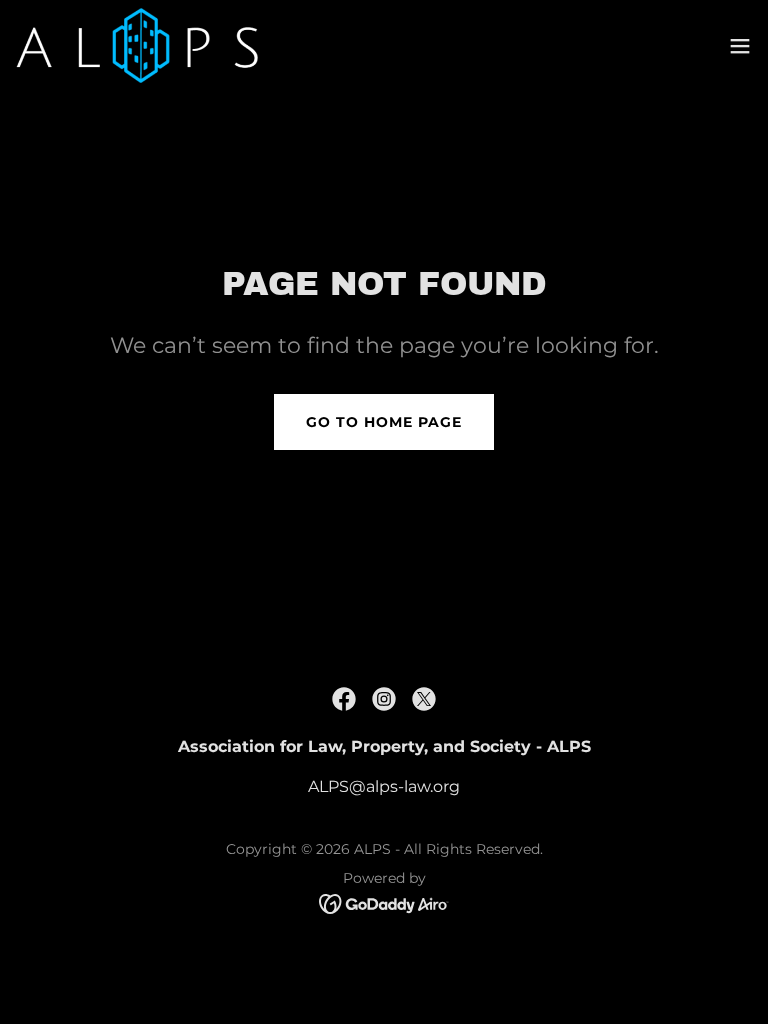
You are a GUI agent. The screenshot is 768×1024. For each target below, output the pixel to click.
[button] (740, 46)
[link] (137, 45)
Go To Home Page (384, 422)
